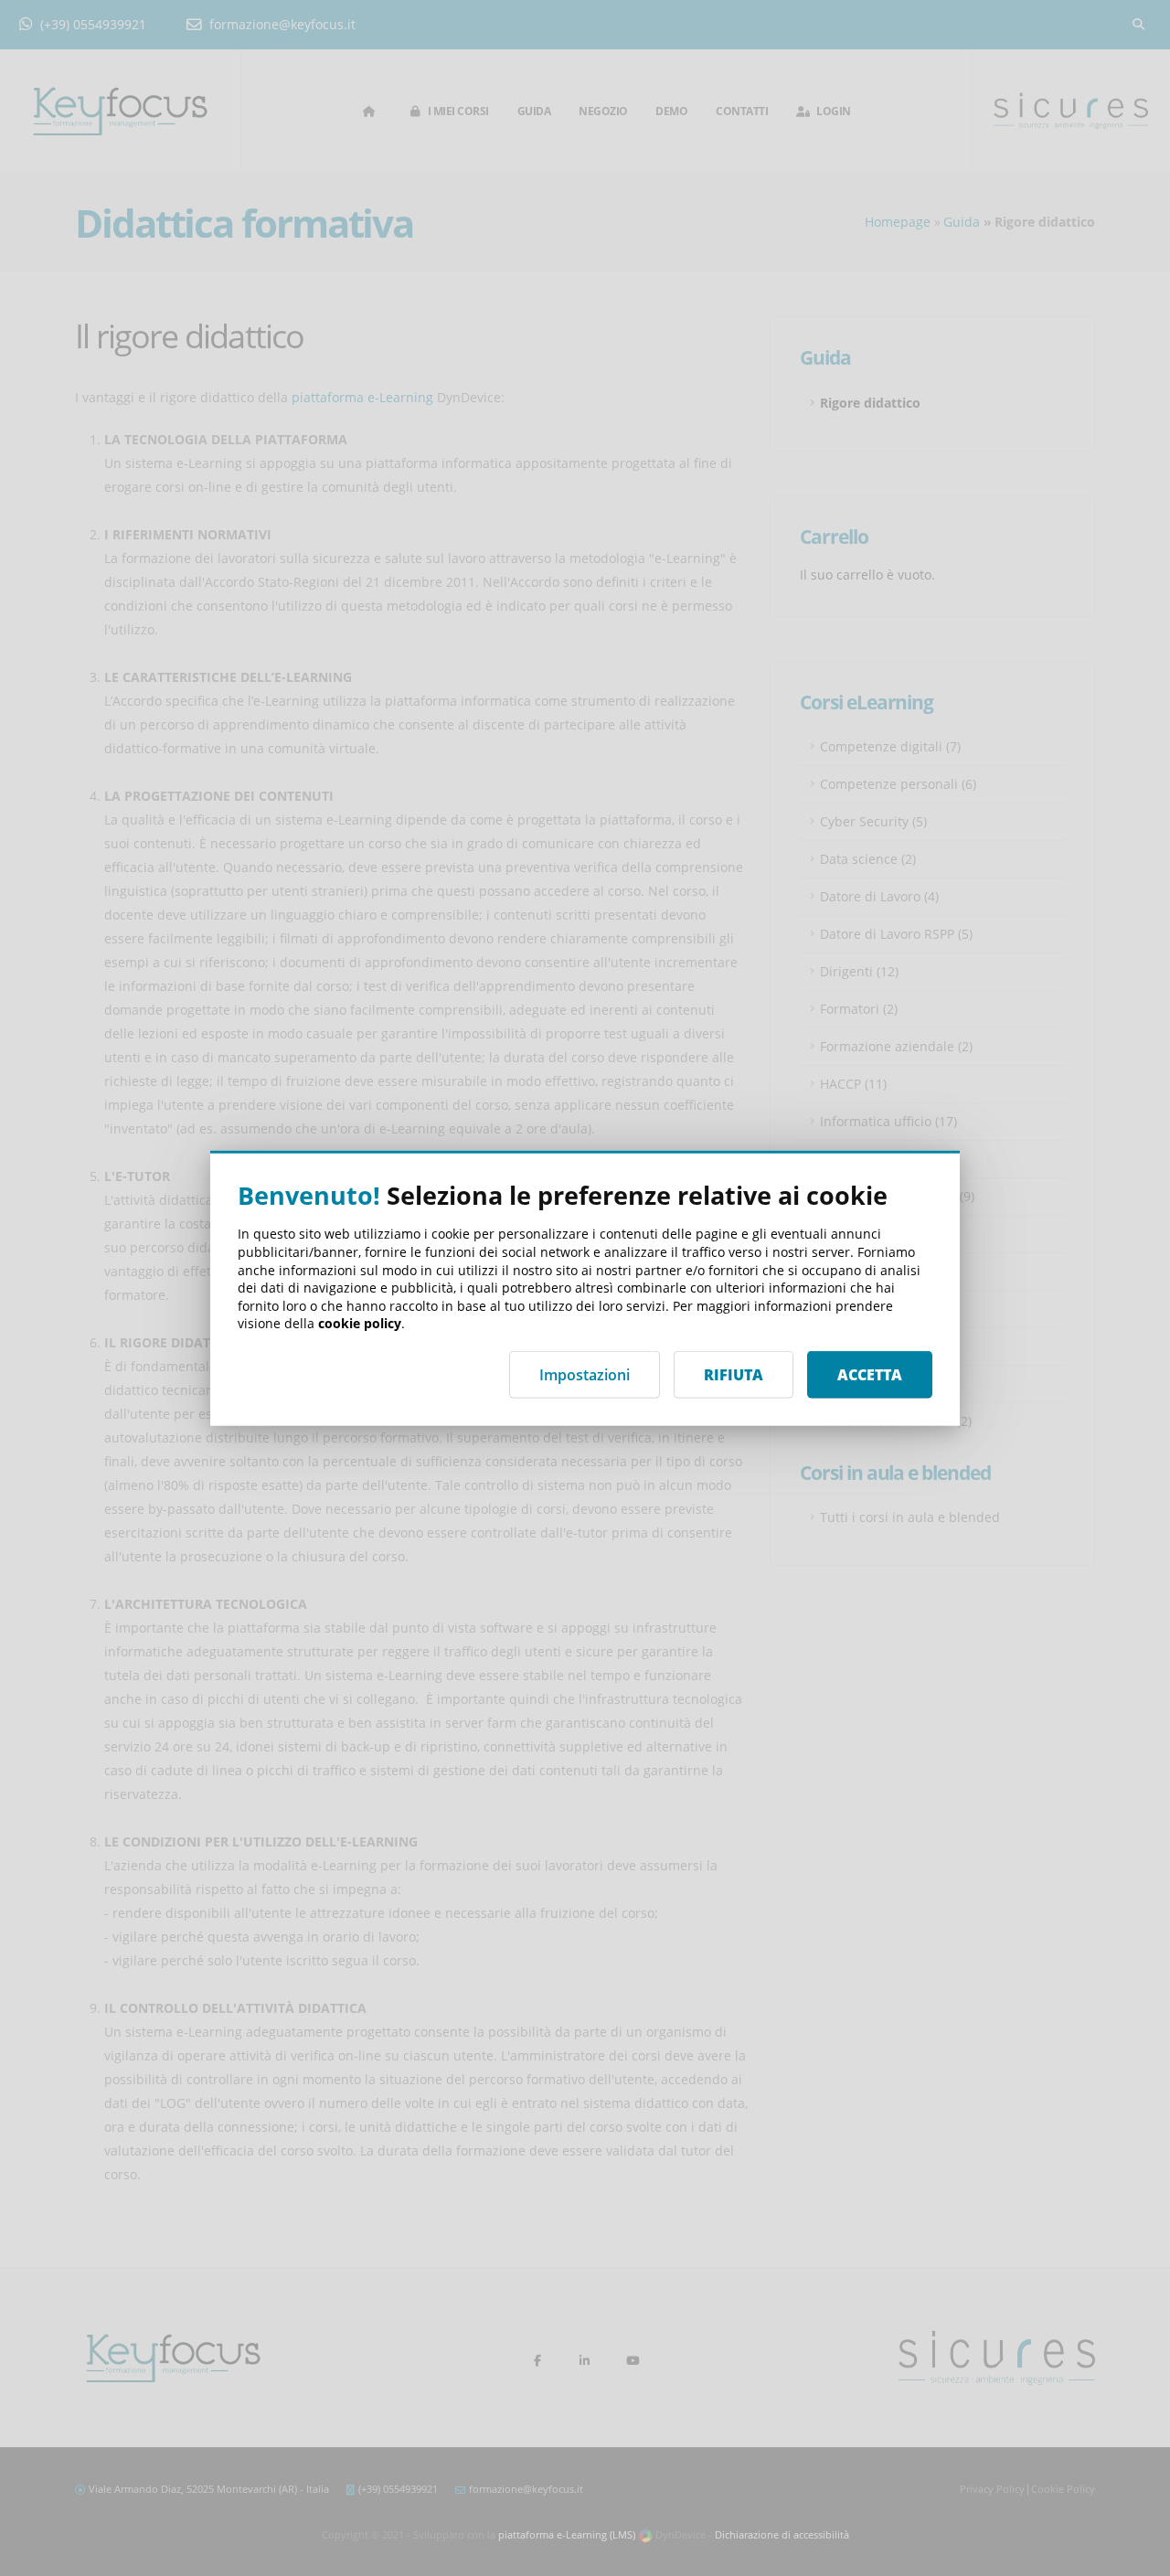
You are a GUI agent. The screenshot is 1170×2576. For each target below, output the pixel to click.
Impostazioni (585, 1374)
